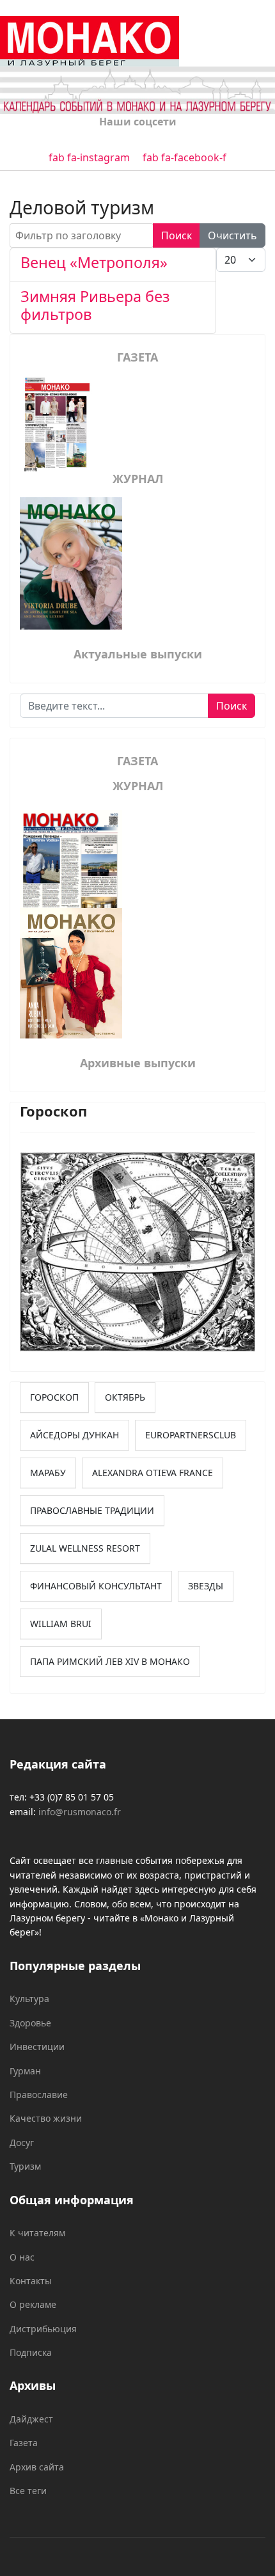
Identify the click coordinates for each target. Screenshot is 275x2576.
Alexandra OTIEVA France (153, 1473)
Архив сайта (37, 2467)
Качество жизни (46, 2118)
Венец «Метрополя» (94, 262)
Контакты (31, 2281)
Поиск (177, 235)
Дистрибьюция (43, 2329)
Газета (24, 2443)
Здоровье (30, 2023)
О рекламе (33, 2304)
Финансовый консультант (96, 1586)
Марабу (48, 1473)
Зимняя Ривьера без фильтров (95, 305)
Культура (29, 1999)
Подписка (31, 2352)
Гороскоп (54, 1397)
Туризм (25, 2166)
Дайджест (31, 2419)
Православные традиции (92, 1510)
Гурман (25, 2071)
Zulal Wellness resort (85, 1548)
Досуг (22, 2143)
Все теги (28, 2491)
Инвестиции (37, 2047)
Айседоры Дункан (75, 1435)
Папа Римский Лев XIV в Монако (110, 1661)
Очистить (232, 235)
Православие (39, 2095)
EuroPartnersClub (191, 1435)
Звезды (206, 1586)
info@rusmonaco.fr (80, 1812)
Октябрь (125, 1397)
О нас (22, 2257)
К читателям (37, 2233)
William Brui (61, 1624)
